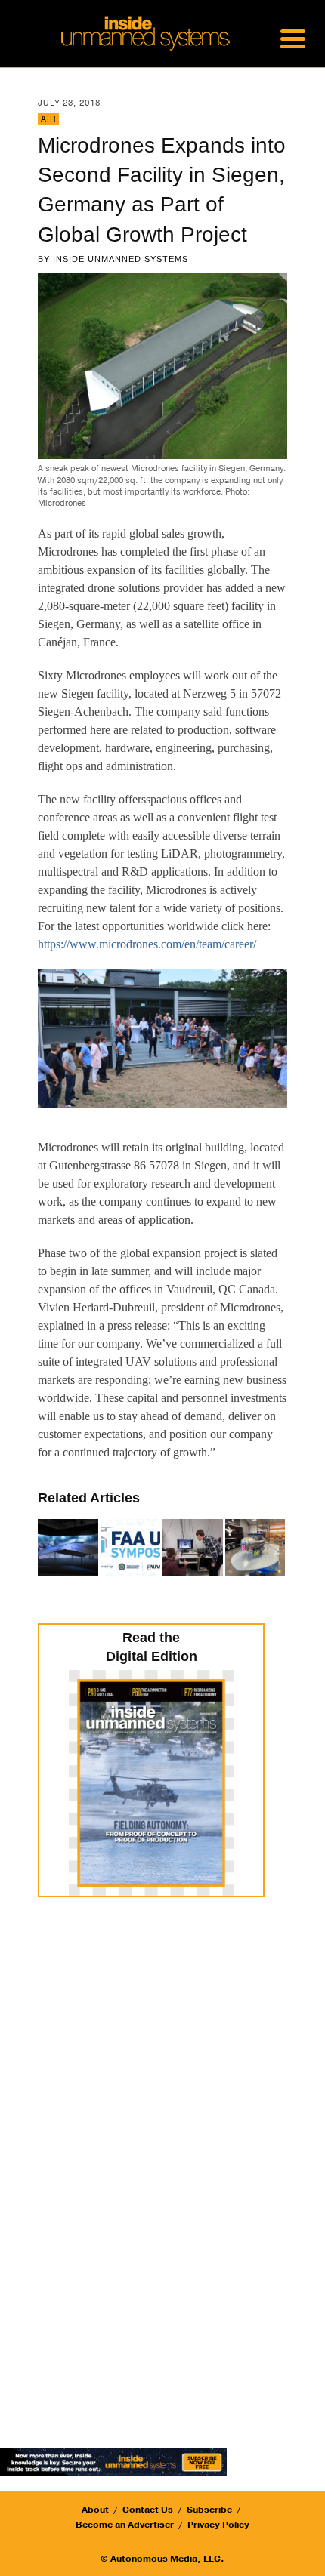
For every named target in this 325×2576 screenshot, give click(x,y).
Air (48, 119)
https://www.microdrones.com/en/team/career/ (147, 944)
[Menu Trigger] (293, 38)
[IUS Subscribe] (113, 2461)
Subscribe (209, 2510)
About (95, 2510)
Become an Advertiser (125, 2525)
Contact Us (148, 2510)
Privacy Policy (218, 2525)
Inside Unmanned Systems (121, 259)
